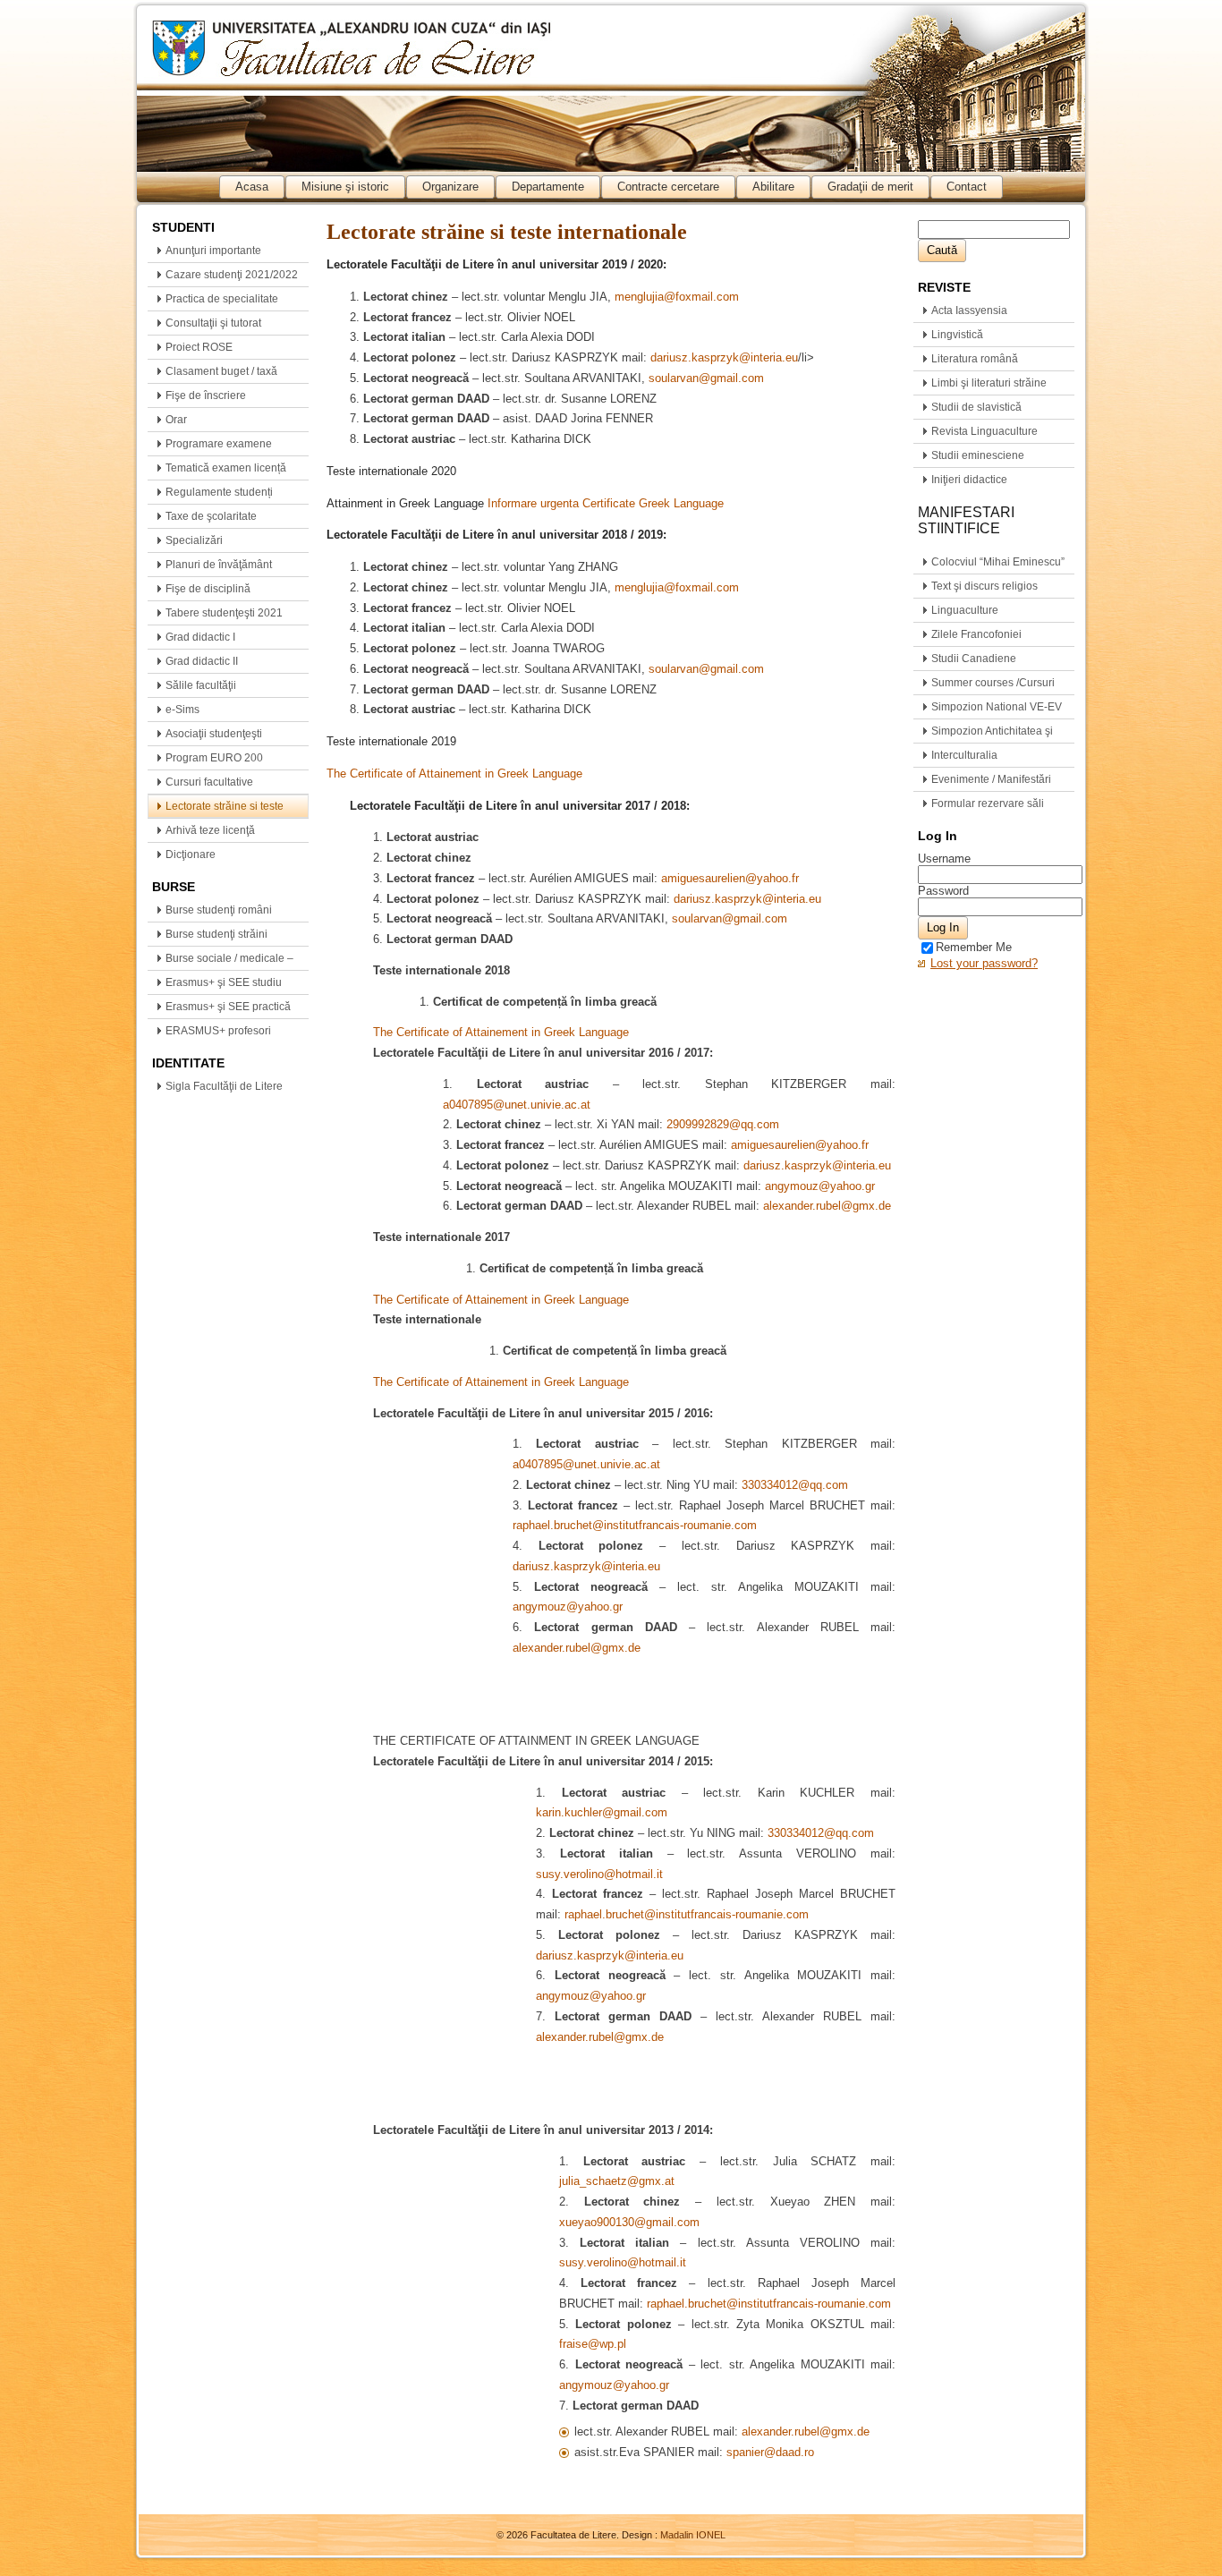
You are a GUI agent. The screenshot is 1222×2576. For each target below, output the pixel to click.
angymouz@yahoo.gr (820, 1186)
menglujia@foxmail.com (677, 297)
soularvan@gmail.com (706, 378)
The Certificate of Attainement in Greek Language (454, 774)
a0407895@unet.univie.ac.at (517, 1105)
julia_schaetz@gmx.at (617, 2181)
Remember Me (974, 947)
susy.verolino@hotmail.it (599, 1874)
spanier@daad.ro (770, 2452)
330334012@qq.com (795, 1485)
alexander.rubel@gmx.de (827, 1206)
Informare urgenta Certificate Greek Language (606, 503)
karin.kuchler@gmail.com (602, 1812)
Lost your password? (984, 963)
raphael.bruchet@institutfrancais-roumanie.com (635, 1525)
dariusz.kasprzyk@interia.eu (724, 357)
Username (944, 859)
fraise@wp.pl (593, 2344)
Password (943, 891)
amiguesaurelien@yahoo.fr (730, 878)
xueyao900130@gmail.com (629, 2222)
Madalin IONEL (693, 2535)
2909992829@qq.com (723, 1124)
